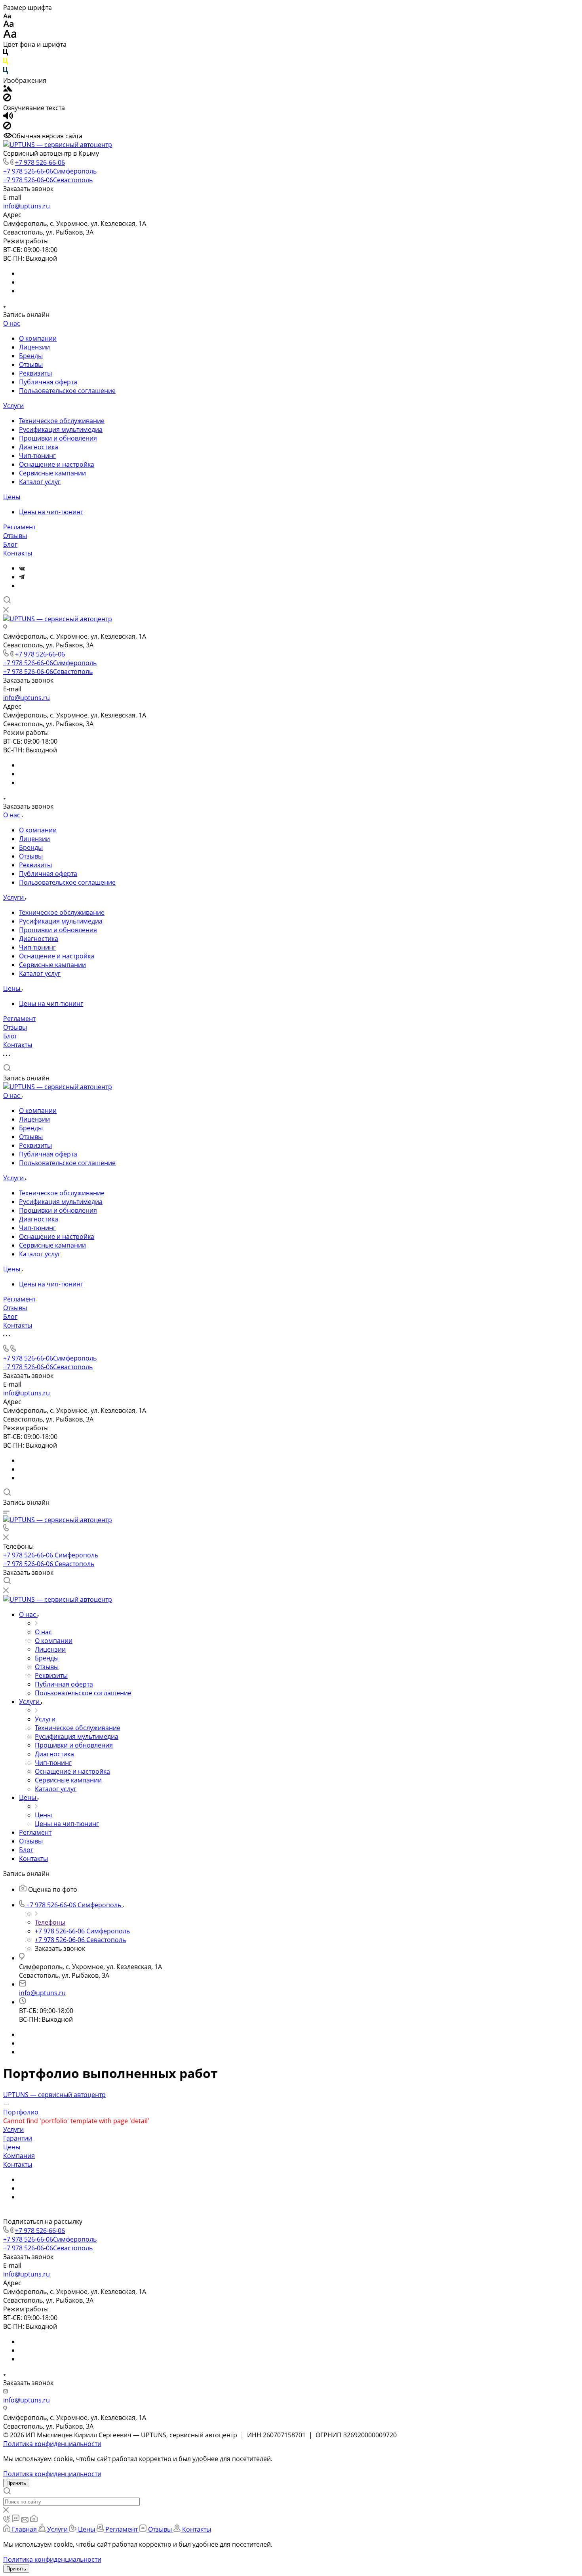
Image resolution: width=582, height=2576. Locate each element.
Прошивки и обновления (58, 438)
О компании (38, 338)
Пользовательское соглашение (67, 391)
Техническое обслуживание (62, 421)
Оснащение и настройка (57, 464)
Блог (10, 544)
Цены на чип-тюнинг (51, 512)
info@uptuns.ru (27, 206)
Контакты (18, 553)
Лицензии (34, 347)
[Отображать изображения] (8, 89)
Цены (12, 497)
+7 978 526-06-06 (48, 180)
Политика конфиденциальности (52, 2444)
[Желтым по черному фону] (6, 63)
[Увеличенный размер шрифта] (10, 36)
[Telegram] (22, 577)
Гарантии (18, 2138)
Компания (19, 2156)
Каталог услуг (40, 482)
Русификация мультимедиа (61, 429)
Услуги (13, 406)
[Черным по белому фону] (6, 53)
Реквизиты (35, 373)
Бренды (31, 356)
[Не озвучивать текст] (7, 127)
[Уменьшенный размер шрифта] (7, 16)
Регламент (19, 527)
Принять (16, 2483)
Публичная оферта (48, 382)
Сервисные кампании (52, 473)
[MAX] (21, 586)
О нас (12, 323)
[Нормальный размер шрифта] (9, 25)
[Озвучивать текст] (8, 117)
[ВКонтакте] (22, 568)
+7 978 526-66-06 (40, 162)
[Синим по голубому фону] (6, 72)
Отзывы (31, 364)
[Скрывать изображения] (7, 99)
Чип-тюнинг (37, 456)
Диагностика (39, 447)
